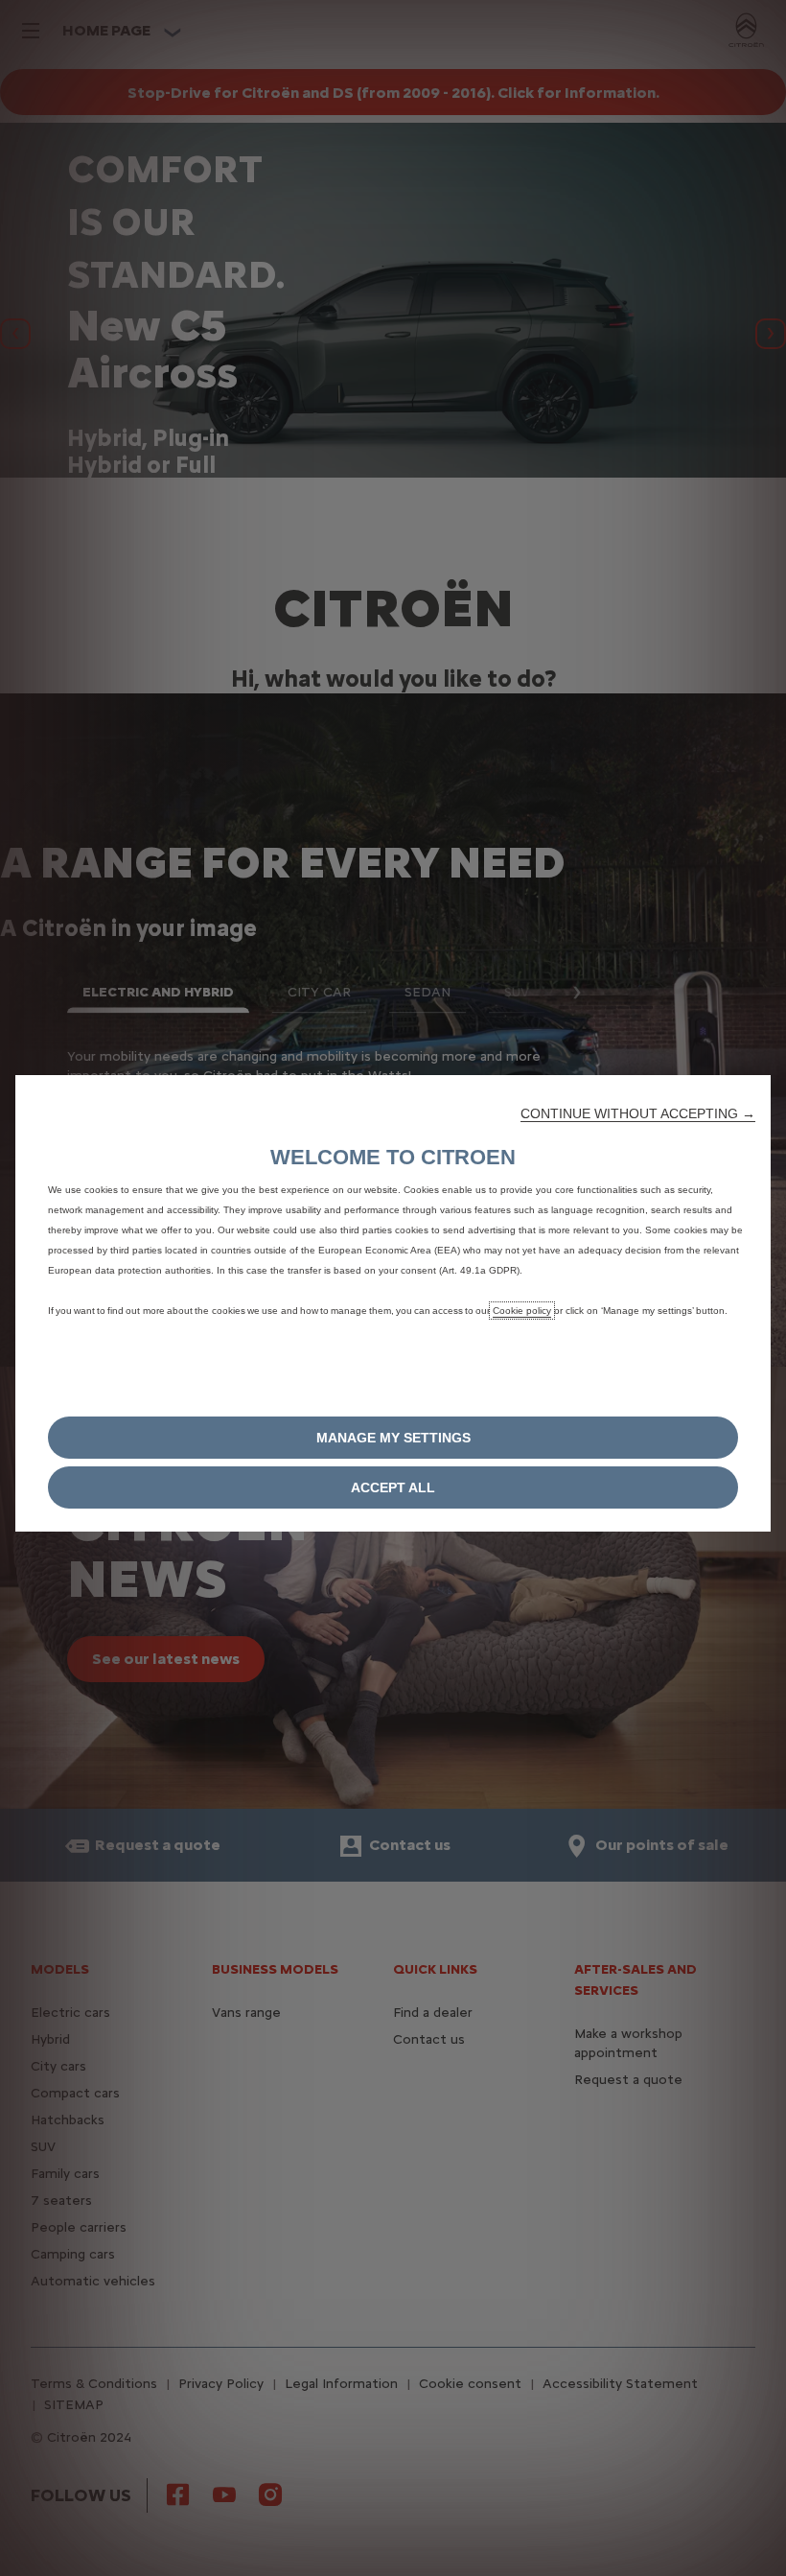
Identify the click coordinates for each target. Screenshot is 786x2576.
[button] (638, 1113)
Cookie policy (522, 1311)
